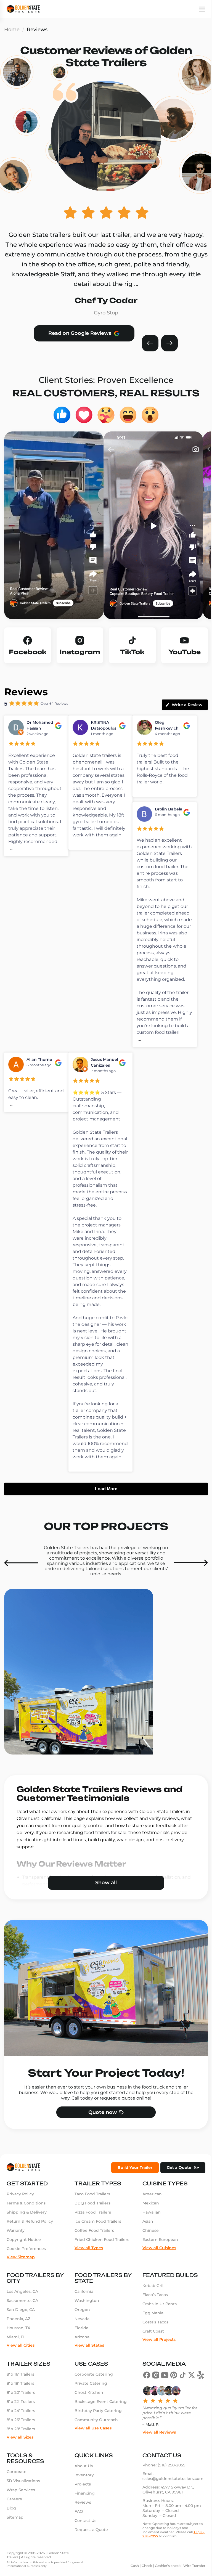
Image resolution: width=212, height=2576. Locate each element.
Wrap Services (21, 2514)
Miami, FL (16, 2362)
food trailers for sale (105, 1832)
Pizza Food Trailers (91, 2237)
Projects (81, 2509)
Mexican (148, 2228)
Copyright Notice (24, 2264)
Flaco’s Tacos (152, 2319)
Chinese (148, 2255)
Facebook (28, 652)
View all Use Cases (92, 2452)
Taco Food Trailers (91, 2219)
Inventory (83, 2500)
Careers (14, 2524)
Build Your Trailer (131, 2192)
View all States (88, 2370)
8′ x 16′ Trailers (20, 2399)
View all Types (87, 2272)
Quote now (100, 2137)
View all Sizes (20, 2461)
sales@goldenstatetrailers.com (170, 2503)
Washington (85, 2325)
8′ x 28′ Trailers (21, 2453)
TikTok (132, 652)
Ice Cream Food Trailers (96, 2246)
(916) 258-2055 (169, 2490)
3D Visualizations (23, 2505)
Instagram (80, 652)
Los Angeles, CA (22, 2316)
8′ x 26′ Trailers (21, 2444)
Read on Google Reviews (80, 333)
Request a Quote (90, 2554)
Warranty (16, 2255)
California (83, 2316)
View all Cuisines (157, 2272)
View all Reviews (156, 2456)
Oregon (81, 2334)
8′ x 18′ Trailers (20, 2408)
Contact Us (84, 2545)
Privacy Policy (20, 2219)
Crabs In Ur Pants (157, 2328)
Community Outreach (95, 2444)
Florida (80, 2352)
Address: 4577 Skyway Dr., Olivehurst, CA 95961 (166, 2514)
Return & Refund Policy (30, 2246)
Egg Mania (150, 2338)
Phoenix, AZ (18, 2343)
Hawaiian (149, 2237)
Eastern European (157, 2264)
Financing (83, 2518)
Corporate (17, 2496)
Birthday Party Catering (97, 2435)
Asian (145, 2246)
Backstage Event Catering (99, 2426)
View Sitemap (21, 2281)
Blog (11, 2533)
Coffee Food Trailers (93, 2255)
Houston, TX (18, 2352)
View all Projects (156, 2364)
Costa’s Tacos (153, 2347)
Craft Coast (150, 2356)
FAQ (77, 2536)
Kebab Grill (151, 2310)
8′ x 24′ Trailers (21, 2435)
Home (12, 30)
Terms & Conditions (26, 2228)
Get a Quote (175, 2192)
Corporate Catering (92, 2399)
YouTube (185, 652)
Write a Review (187, 705)
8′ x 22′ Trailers (21, 2426)
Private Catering (89, 2408)
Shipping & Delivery (27, 2237)
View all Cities (21, 2370)
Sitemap (15, 2542)
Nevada (81, 2343)
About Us (82, 2490)
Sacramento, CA (22, 2325)
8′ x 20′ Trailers (21, 2417)
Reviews (81, 2527)
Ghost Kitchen (88, 2417)
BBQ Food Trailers (91, 2228)
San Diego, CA (21, 2334)
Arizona (81, 2362)
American (149, 2219)
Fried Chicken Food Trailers (100, 2264)
